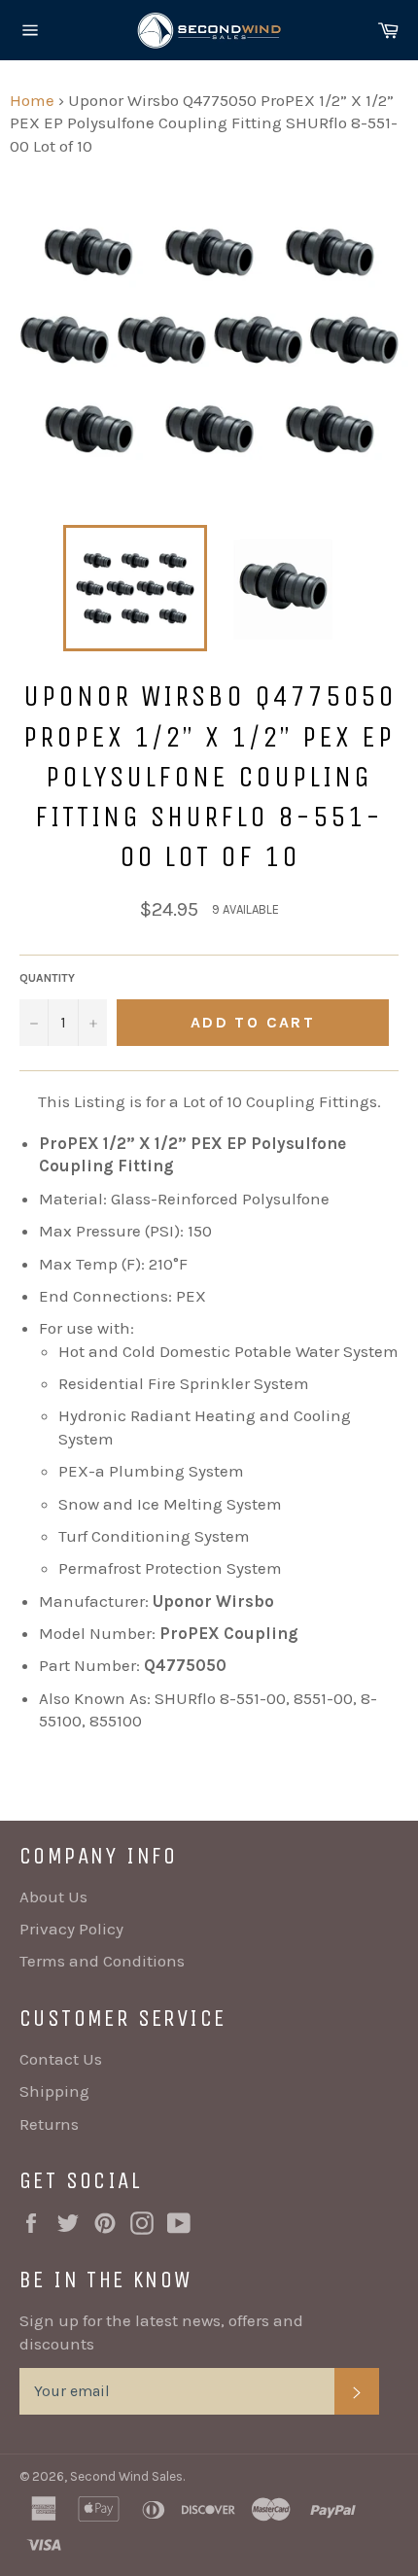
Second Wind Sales (126, 2476)
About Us (53, 1897)
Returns (49, 2124)
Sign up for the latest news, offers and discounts (161, 2332)
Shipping (54, 2091)
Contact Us (61, 2059)
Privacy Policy (71, 1929)
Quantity (47, 978)
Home (32, 100)
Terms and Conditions (102, 1961)
